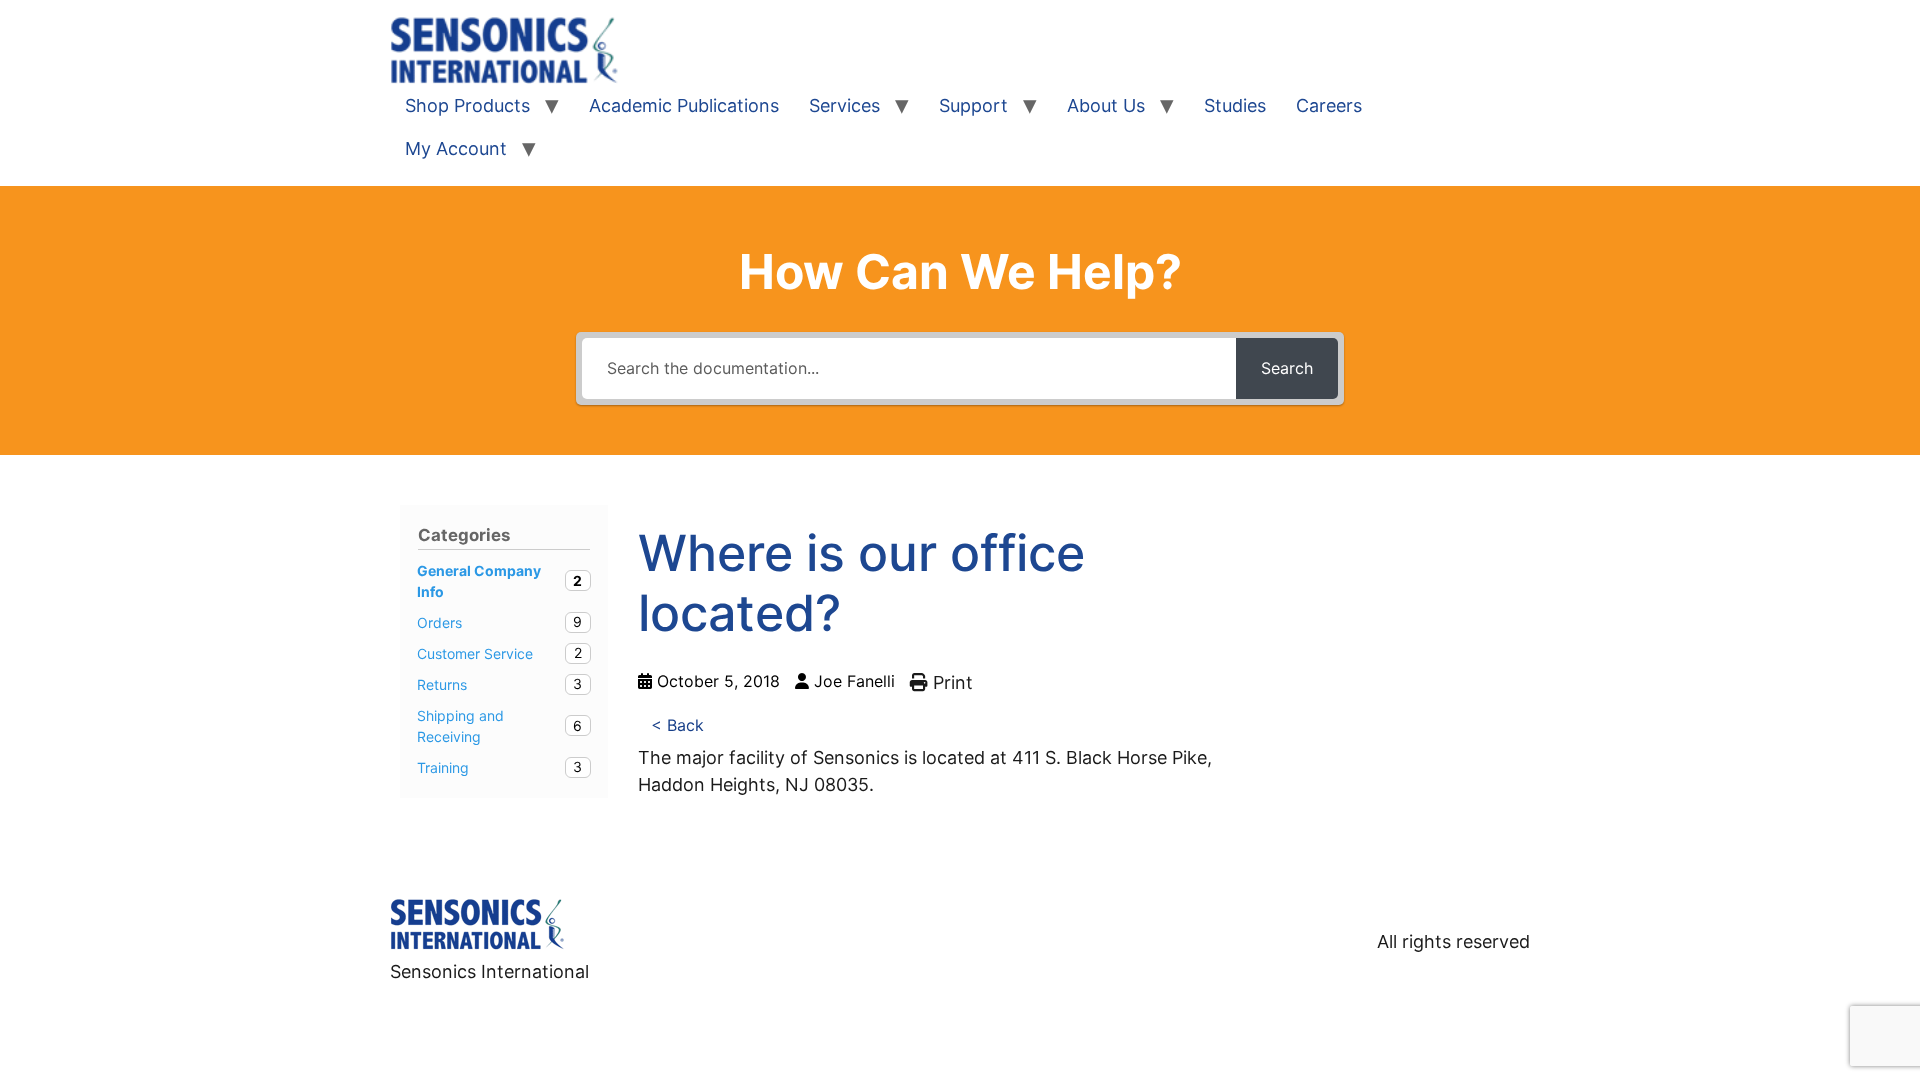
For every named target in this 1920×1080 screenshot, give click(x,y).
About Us (1106, 105)
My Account (456, 148)
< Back (677, 725)
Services (844, 105)
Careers (1329, 105)
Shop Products (467, 105)
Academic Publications (684, 105)
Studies (1235, 105)
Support (973, 105)
